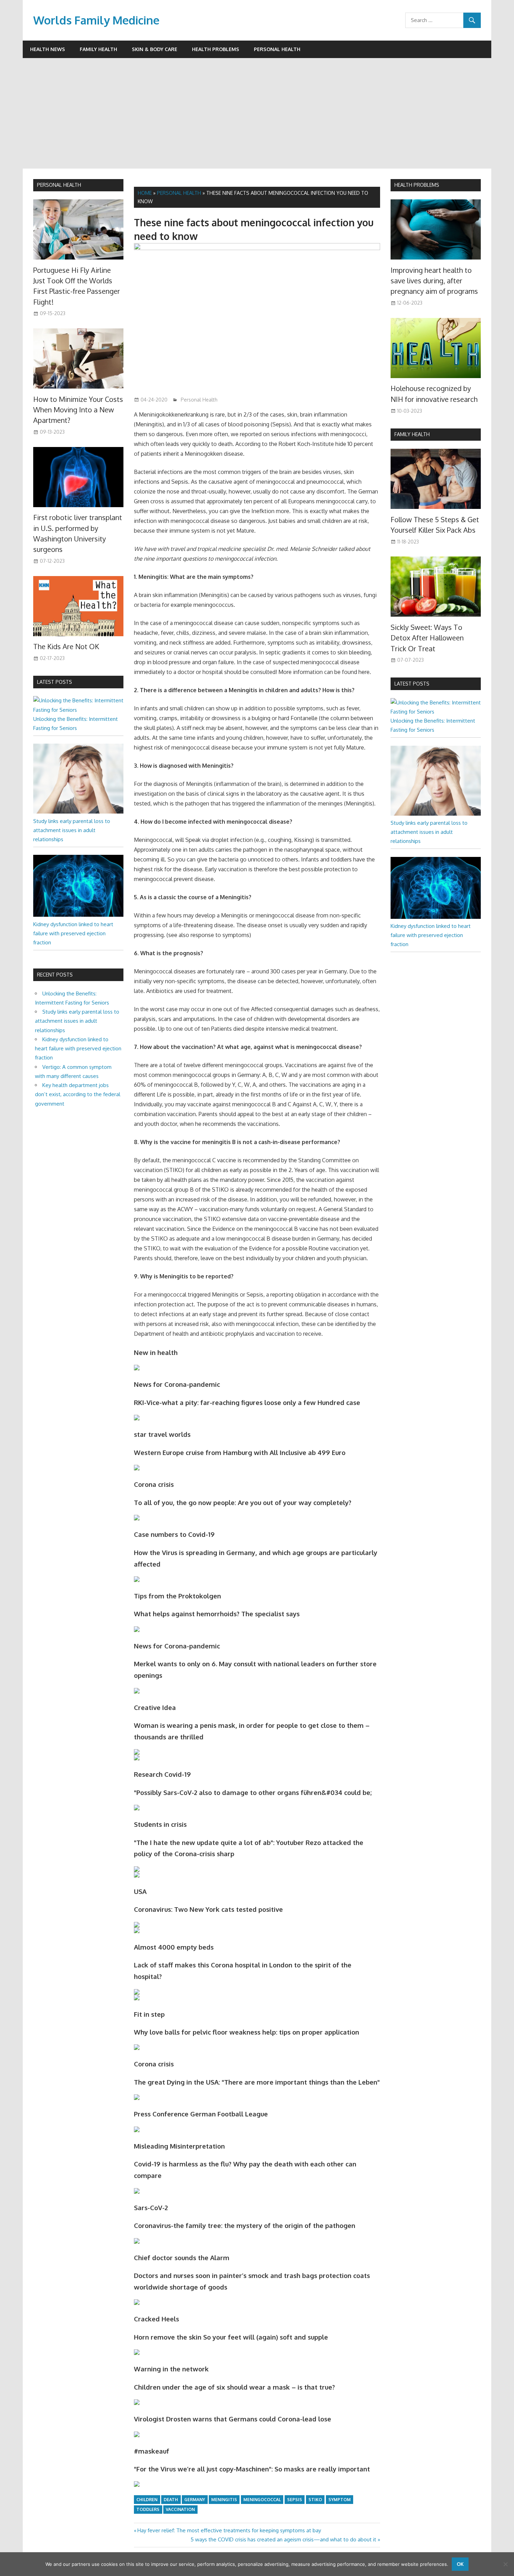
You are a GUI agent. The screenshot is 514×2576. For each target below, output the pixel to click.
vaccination (180, 2509)
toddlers (148, 2509)
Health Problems (216, 49)
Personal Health (277, 49)
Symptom (340, 2500)
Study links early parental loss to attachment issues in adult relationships (72, 830)
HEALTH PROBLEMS (417, 185)
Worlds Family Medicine (96, 20)
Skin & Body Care (155, 49)
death (171, 2500)
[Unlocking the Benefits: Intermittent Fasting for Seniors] (78, 710)
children (147, 2500)
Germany (195, 2500)
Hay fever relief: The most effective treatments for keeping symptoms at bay (229, 2530)
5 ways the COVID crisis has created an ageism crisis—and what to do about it (283, 2539)
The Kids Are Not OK (66, 646)
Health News (48, 49)
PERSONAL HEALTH (59, 185)
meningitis (224, 2500)
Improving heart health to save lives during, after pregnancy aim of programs (434, 281)
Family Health (98, 49)
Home (145, 193)
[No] (505, 2564)
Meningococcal (262, 2500)
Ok (460, 2564)
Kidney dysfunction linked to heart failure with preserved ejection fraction (73, 934)
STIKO (315, 2500)
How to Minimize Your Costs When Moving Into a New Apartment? (78, 410)
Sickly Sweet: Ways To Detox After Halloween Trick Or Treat (427, 638)
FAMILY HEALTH (412, 434)
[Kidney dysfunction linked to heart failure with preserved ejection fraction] (78, 915)
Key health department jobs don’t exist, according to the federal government (78, 1094)
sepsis (295, 2500)
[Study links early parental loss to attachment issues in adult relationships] (78, 812)
